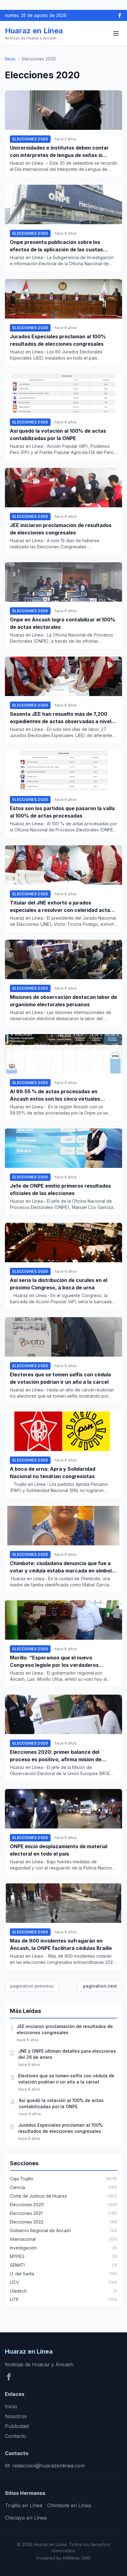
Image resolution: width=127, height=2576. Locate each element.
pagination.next (100, 1986)
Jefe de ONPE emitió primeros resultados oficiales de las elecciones (60, 1189)
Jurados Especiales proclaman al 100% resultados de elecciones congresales (58, 340)
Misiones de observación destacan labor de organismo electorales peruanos (63, 1001)
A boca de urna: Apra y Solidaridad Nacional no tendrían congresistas (53, 1473)
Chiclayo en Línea (26, 2518)
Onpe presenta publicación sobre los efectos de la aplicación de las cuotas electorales (56, 246)
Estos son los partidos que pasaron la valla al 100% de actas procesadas (62, 812)
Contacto (16, 2436)
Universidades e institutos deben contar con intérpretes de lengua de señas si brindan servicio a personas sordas (59, 152)
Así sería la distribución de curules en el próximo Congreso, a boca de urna (59, 1284)
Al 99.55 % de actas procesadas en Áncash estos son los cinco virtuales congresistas (55, 1095)
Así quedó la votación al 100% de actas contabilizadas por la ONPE (58, 435)
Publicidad (17, 2426)
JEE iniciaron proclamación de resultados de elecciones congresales (61, 529)
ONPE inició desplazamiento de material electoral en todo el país (59, 1850)
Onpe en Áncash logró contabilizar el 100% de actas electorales (63, 623)
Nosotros (16, 2416)
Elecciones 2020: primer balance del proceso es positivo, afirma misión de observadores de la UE (56, 1756)
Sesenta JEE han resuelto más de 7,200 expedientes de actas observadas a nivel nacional (61, 718)
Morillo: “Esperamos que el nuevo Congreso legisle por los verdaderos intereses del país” (54, 1662)
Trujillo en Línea (24, 2505)
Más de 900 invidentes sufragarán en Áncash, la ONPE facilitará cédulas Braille (61, 1944)
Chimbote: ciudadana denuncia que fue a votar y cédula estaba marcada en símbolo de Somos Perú (62, 1567)
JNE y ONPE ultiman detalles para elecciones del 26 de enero (67, 2054)
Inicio (10, 59)
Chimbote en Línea (69, 2505)
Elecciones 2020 (30, 139)
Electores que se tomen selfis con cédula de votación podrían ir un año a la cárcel (60, 1378)
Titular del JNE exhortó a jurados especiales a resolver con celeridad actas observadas (61, 907)
